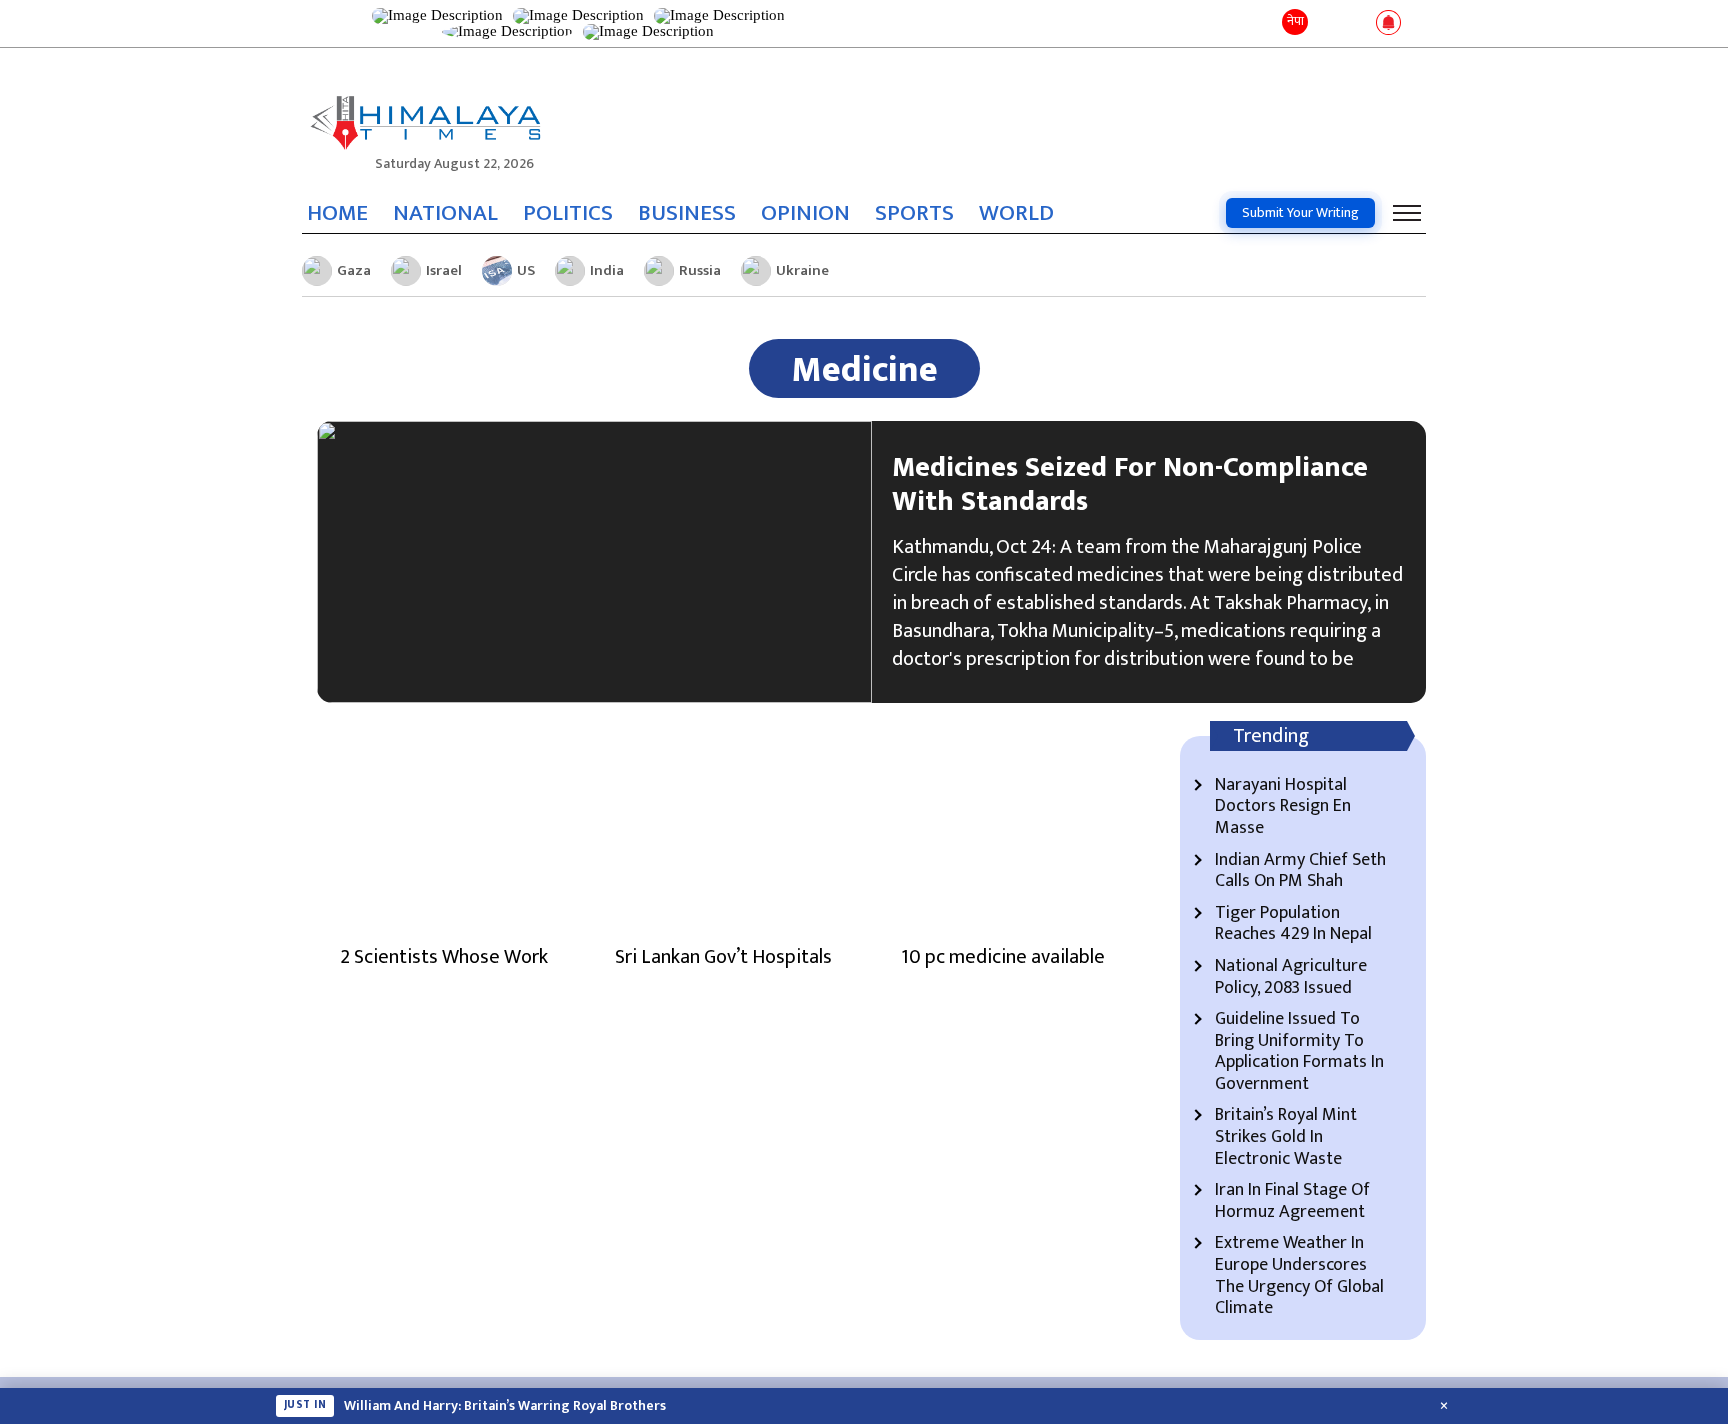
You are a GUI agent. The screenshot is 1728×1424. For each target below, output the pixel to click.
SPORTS (914, 213)
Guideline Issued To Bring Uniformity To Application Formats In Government (1299, 1052)
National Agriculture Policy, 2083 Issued (1291, 977)
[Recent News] (1327, 23)
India (607, 270)
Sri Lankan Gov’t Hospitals (723, 957)
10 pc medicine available (1003, 957)
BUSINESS (687, 213)
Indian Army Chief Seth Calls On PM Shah (1300, 871)
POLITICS (568, 213)
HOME (337, 213)
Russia (700, 270)
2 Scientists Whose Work (444, 957)
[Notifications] (1388, 24)
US (526, 270)
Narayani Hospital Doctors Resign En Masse (1283, 807)
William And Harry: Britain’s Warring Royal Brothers (505, 1406)
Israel (444, 270)
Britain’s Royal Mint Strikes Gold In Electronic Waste (1286, 1137)
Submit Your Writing (1300, 212)
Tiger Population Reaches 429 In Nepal (1293, 924)
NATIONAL (445, 213)
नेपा (1295, 21)
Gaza (354, 270)
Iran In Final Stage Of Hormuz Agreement (1292, 1201)
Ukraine (802, 270)
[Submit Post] (1356, 24)
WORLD (1016, 213)
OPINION (805, 213)
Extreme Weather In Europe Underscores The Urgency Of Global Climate (1299, 1276)
